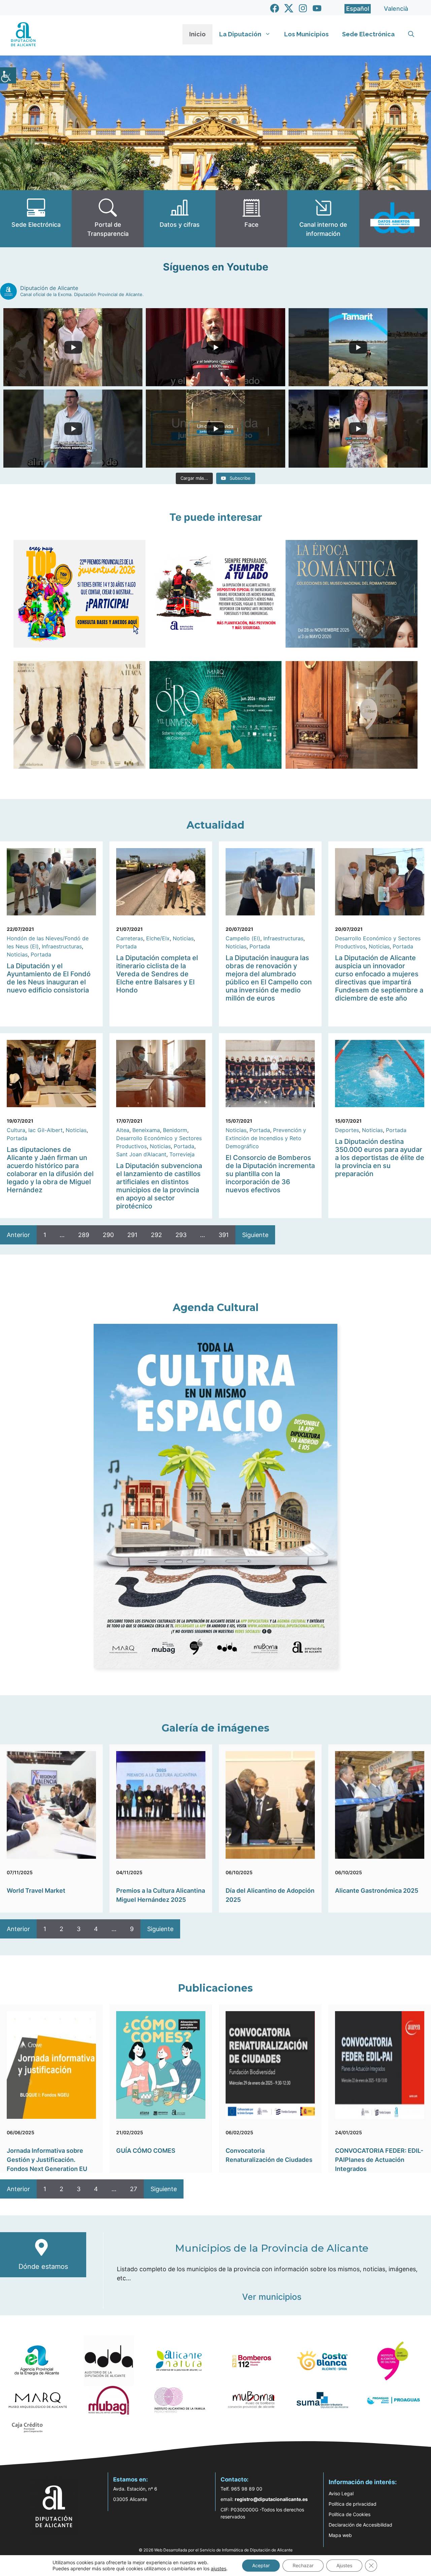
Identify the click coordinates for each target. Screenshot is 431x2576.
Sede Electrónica (368, 34)
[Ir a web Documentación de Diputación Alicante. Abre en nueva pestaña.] (180, 219)
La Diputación (240, 34)
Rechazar (303, 2565)
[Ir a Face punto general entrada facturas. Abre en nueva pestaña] (251, 219)
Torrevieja (182, 1154)
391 (224, 1235)
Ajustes (344, 2565)
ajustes (219, 2568)
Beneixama (146, 1130)
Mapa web (340, 2535)
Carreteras (130, 938)
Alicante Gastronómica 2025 (377, 1891)
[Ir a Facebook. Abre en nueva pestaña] (275, 8)
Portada (41, 954)
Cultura (16, 1130)
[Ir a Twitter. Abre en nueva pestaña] (289, 8)
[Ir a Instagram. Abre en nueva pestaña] (303, 8)
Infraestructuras (62, 946)
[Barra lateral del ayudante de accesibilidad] (8, 75)
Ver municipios (272, 2297)
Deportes (347, 1130)
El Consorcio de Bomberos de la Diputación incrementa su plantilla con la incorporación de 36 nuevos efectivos (270, 1174)
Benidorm (175, 1130)
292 (156, 1235)
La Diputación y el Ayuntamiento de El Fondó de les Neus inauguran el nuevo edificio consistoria (49, 978)
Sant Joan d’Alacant (141, 1154)
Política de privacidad (353, 2504)
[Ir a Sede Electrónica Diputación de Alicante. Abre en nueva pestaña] (36, 219)
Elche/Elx (158, 938)
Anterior (18, 1235)
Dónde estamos (43, 2266)
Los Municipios (306, 34)
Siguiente (255, 1235)
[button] (411, 34)
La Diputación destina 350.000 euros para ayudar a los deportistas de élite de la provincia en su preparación (380, 1158)
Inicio (197, 34)
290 (108, 1235)
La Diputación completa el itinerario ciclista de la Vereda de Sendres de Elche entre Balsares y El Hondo (157, 974)
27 (134, 2189)
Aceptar (261, 2565)
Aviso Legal (341, 2493)
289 (84, 1235)
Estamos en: (130, 2479)
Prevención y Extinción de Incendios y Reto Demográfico (266, 1138)
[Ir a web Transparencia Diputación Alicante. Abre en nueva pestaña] (108, 219)
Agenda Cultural (216, 1308)
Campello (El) (243, 938)
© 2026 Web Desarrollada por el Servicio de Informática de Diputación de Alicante (216, 2550)
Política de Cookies (350, 2514)
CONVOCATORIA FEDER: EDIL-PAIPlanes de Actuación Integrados (379, 2160)
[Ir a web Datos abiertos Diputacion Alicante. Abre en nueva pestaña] (395, 219)
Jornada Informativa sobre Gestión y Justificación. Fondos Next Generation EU (47, 2160)
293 (181, 1235)
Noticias (17, 954)
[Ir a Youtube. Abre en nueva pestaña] (317, 8)
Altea (123, 1130)
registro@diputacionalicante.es (271, 2499)
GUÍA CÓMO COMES (146, 2151)
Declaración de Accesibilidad (360, 2525)
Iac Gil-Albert (45, 1130)
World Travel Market (36, 1891)
